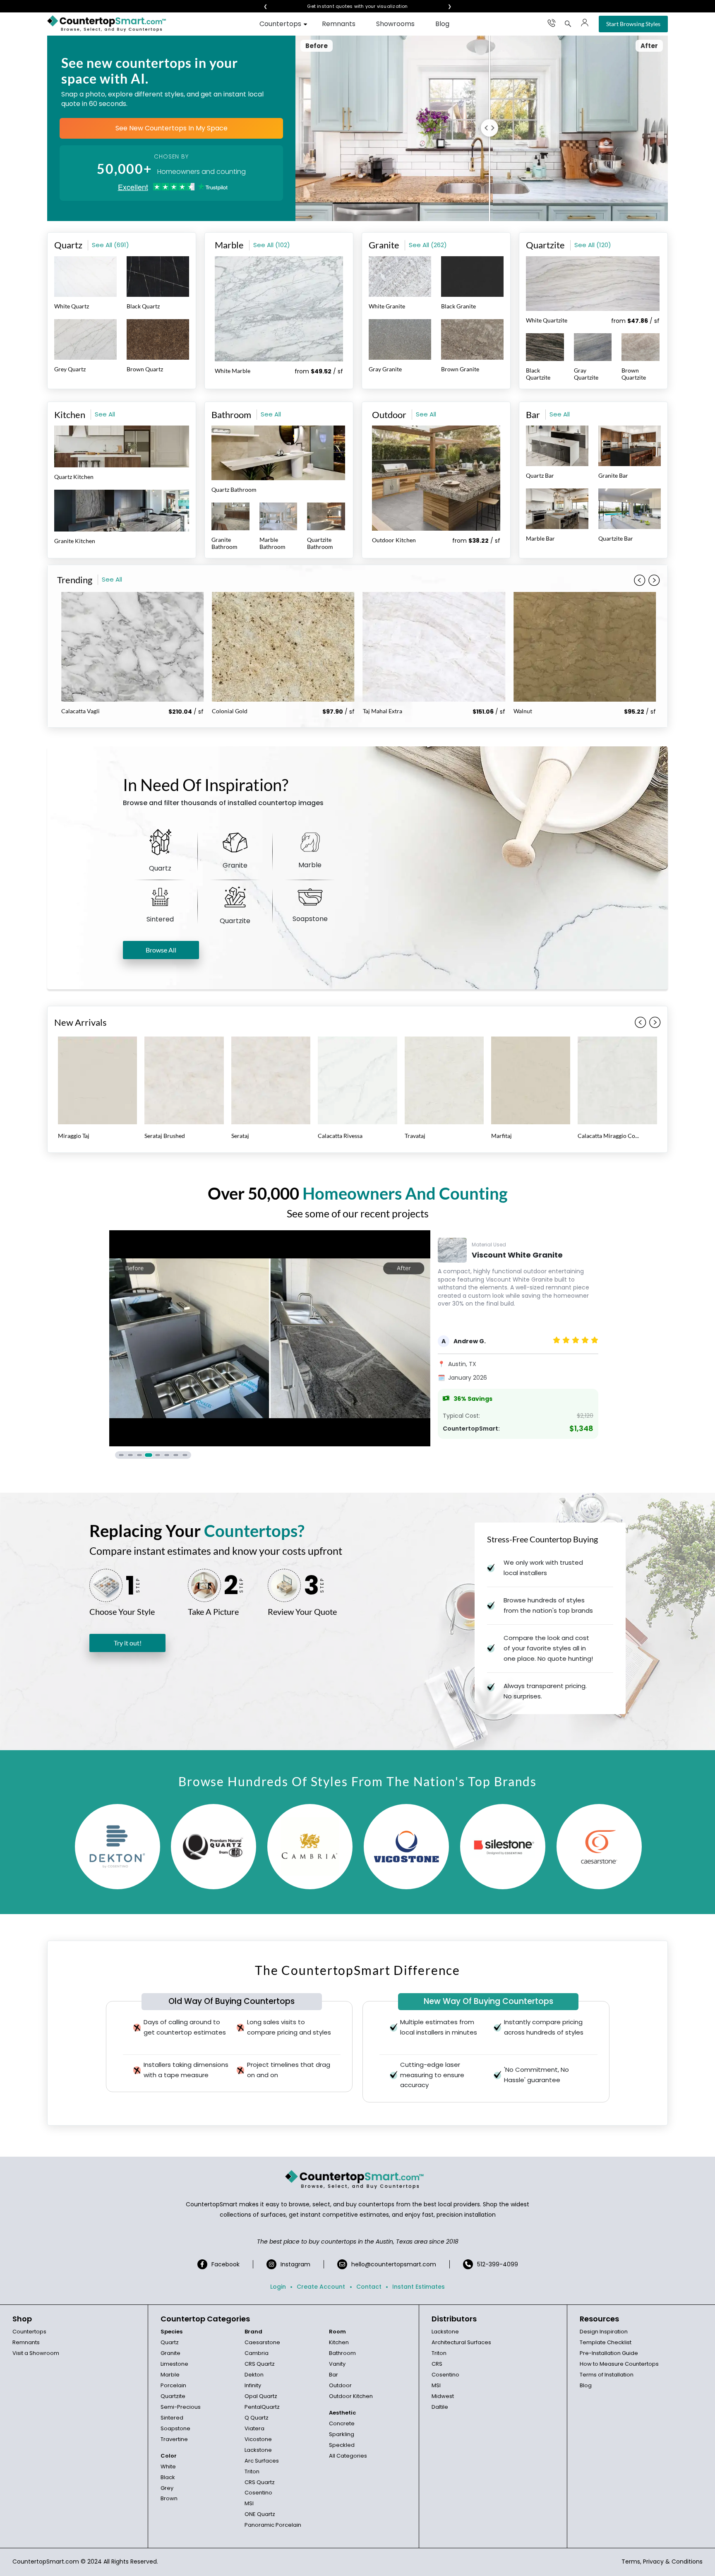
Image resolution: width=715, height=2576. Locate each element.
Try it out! (128, 1643)
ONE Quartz (260, 2514)
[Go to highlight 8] (185, 1455)
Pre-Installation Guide (609, 2353)
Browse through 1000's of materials (357, 6)
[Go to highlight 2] (130, 1455)
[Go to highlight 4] (149, 1455)
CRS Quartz (260, 2364)
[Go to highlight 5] (158, 1455)
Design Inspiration (604, 2332)
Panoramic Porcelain (273, 2525)
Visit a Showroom (36, 2353)
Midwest (443, 2396)
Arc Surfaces (262, 2461)
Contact (369, 2287)
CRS (437, 2364)
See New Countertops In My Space (172, 128)
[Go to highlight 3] (139, 1455)
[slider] (493, 128)
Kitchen (339, 2342)
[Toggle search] (568, 24)
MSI (249, 2503)
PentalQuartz (262, 2407)
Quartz (170, 2342)
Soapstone (175, 2428)
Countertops (280, 24)
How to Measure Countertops (619, 2364)
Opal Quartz (261, 2396)
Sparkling (342, 2434)
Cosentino (258, 2493)
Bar (334, 2375)
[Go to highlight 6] (167, 1455)
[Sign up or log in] (585, 23)
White (168, 2467)
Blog (442, 24)
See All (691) (110, 245)
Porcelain (173, 2385)
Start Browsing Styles (633, 24)
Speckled (342, 2445)
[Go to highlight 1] (121, 1455)
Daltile (440, 2407)
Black (168, 2477)
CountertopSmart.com (46, 2562)
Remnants (339, 24)
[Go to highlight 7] (176, 1455)
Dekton (254, 2375)
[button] (654, 580)
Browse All (161, 950)
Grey (167, 2488)
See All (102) (272, 245)
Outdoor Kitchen (351, 2396)
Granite (170, 2353)
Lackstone (258, 2450)
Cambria (257, 2353)
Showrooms (395, 24)
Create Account (321, 2287)
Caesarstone (262, 2342)
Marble (170, 2375)
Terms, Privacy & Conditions (662, 2562)
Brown (169, 2498)
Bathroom (342, 2353)
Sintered (172, 2418)
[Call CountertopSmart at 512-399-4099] (552, 23)
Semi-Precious (181, 2407)
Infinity (253, 2385)
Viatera (254, 2428)
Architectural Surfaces (461, 2342)
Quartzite (173, 2396)
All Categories (348, 2456)
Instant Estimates (419, 2287)
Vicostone (258, 2439)
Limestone (174, 2364)
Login (278, 2287)
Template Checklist (606, 2342)
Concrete (342, 2423)
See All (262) (428, 245)
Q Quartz (257, 2418)
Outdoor (340, 2385)
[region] (357, 1345)
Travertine (174, 2439)
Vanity (337, 2364)
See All (105, 414)
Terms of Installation (607, 2375)
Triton (252, 2471)
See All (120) (593, 245)
